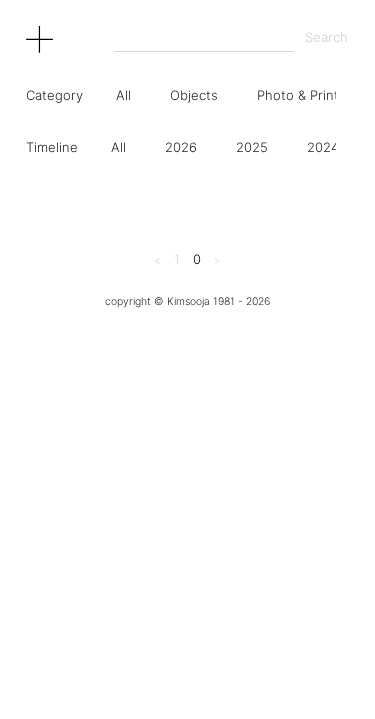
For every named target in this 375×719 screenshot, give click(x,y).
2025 (252, 147)
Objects (194, 95)
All (123, 95)
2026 (181, 147)
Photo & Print (298, 95)
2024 (323, 147)
